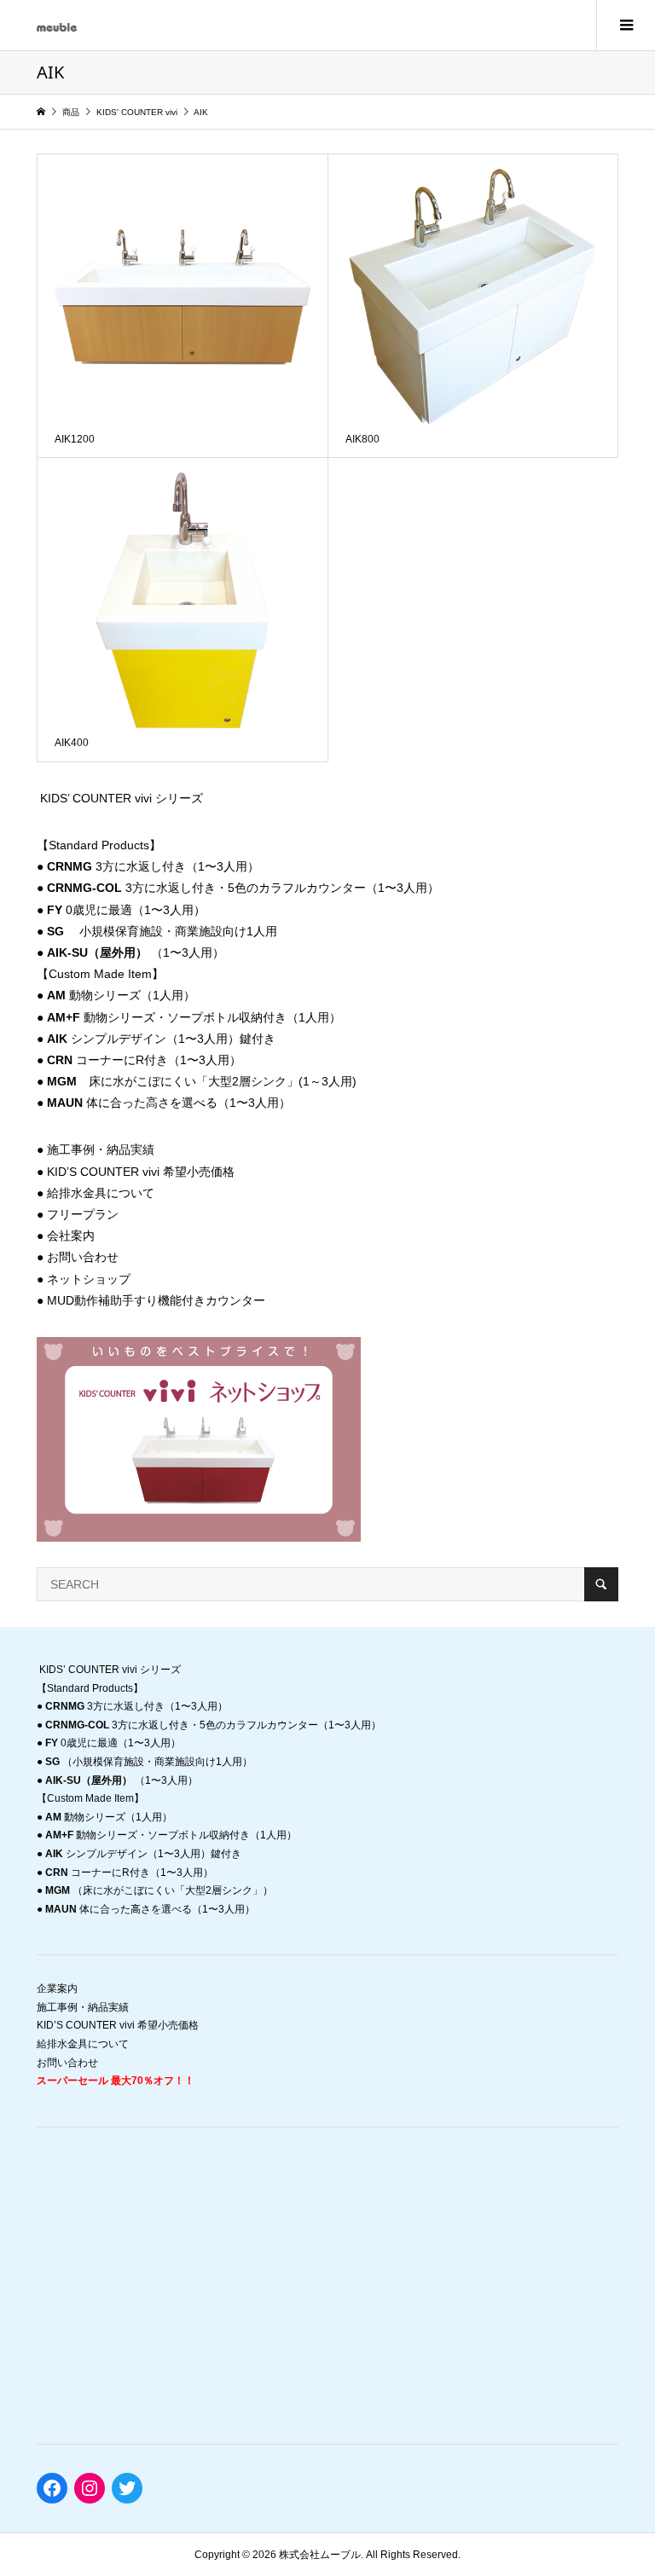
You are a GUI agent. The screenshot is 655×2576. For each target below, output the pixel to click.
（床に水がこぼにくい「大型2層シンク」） (159, 1890)
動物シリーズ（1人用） (121, 995)
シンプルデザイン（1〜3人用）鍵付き (161, 1039)
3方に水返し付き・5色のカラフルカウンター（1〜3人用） (243, 888)
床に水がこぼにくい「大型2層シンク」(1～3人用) (202, 1081)
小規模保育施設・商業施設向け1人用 (162, 931)
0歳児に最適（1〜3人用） (126, 910)
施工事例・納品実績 (101, 1149)
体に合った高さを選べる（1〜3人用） (169, 1103)
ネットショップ (89, 1279)
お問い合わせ (83, 1257)
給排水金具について (101, 1193)
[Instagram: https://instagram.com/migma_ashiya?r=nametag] (90, 2488)
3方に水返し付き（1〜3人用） (153, 866)
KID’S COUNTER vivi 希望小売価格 (141, 1172)
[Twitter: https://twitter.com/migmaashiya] (127, 2488)
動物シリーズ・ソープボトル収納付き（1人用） (194, 1017)
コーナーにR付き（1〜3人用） (144, 1060)
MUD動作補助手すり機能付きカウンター (156, 1300)
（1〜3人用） (136, 952)
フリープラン (83, 1214)
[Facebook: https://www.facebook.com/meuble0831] (52, 2488)
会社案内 (71, 1236)
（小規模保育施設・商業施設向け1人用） (149, 1762)
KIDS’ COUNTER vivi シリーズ (122, 798)
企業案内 (57, 1988)
